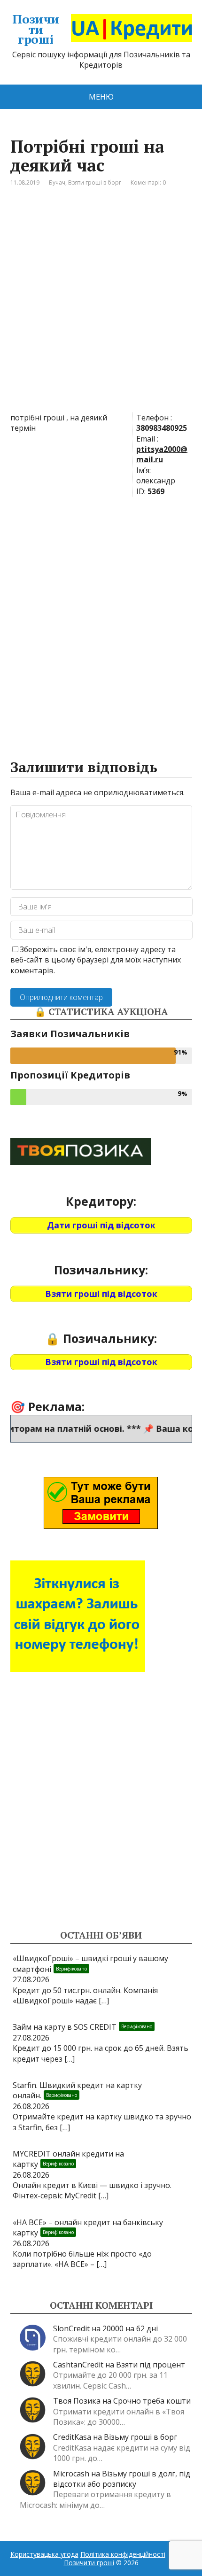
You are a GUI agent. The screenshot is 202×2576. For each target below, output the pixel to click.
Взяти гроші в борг (95, 182)
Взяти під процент (151, 2365)
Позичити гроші (36, 29)
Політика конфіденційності (123, 2554)
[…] (104, 2001)
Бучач (57, 182)
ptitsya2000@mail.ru (162, 454)
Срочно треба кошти (152, 2401)
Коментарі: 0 (148, 182)
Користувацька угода (44, 2554)
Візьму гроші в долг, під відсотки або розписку (122, 2479)
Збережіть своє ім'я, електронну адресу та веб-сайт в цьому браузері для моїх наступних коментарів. (96, 960)
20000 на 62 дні (130, 2328)
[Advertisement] (101, 307)
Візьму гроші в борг (140, 2437)
